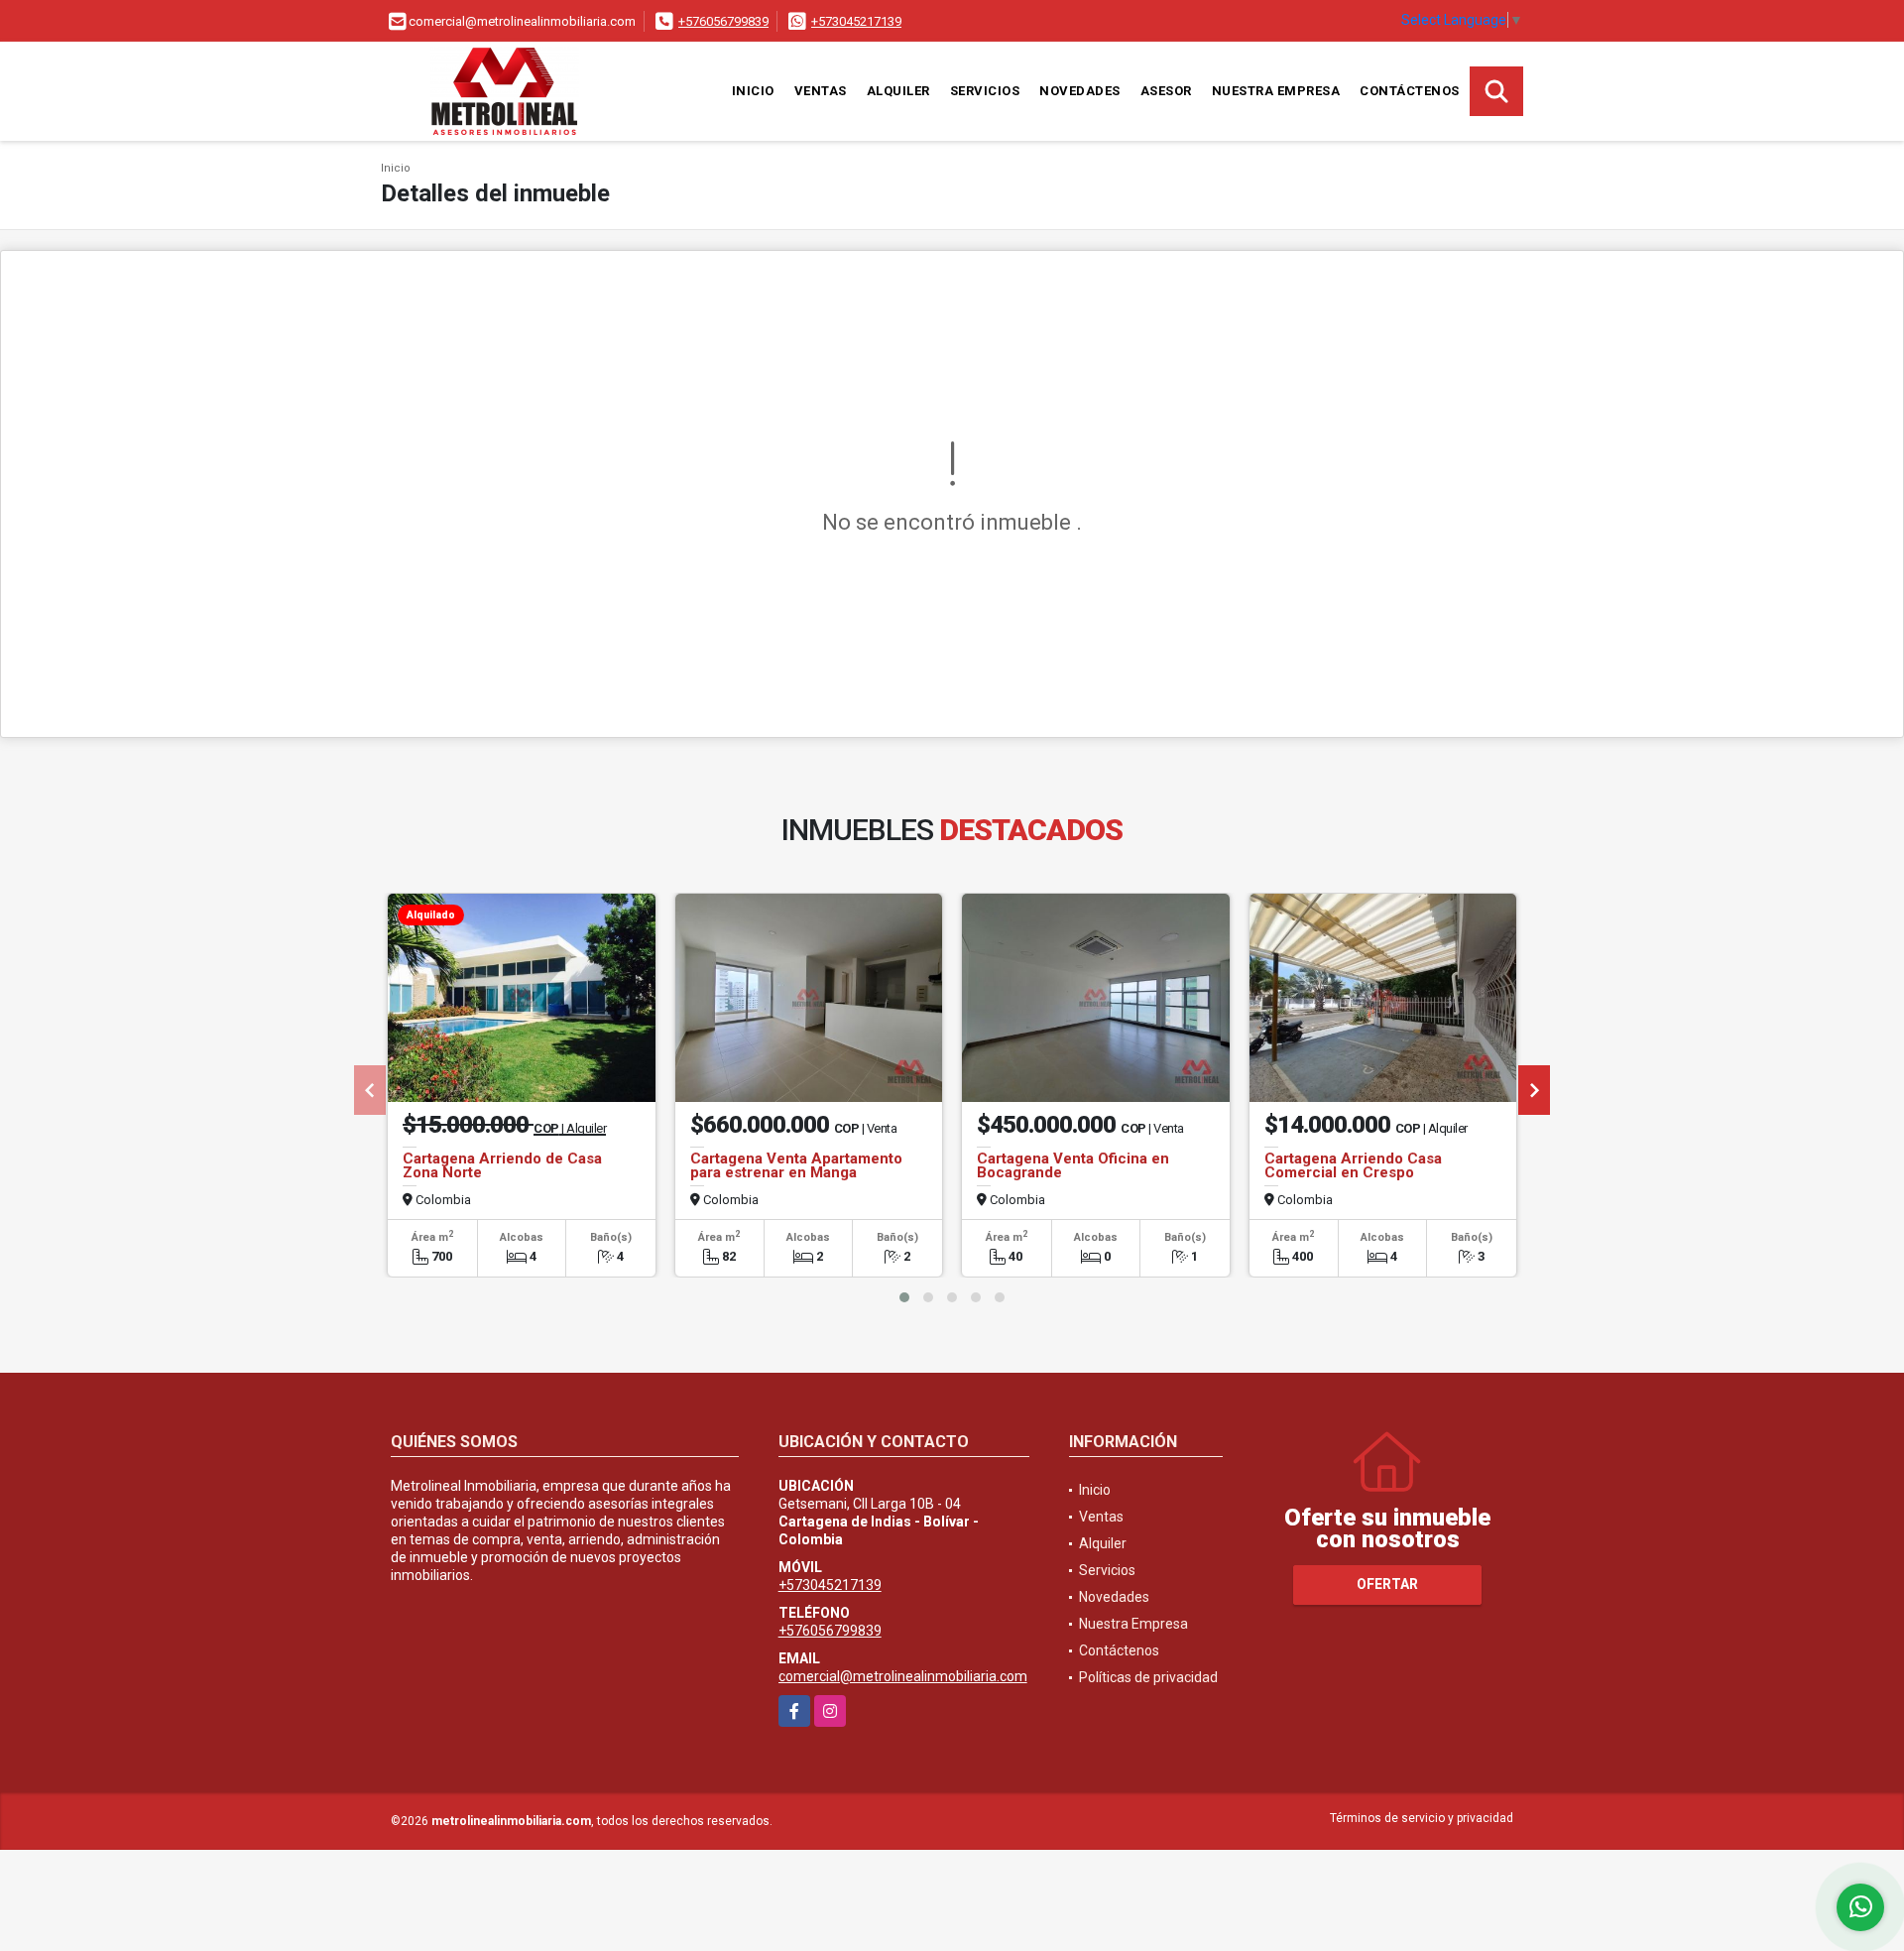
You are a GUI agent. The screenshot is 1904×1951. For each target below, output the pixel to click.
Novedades (1080, 91)
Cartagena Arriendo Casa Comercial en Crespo (1353, 1165)
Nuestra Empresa (1276, 91)
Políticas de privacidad (1148, 1677)
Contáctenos (1410, 91)
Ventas (821, 91)
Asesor (1166, 91)
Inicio (753, 91)
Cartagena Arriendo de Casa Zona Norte (502, 1165)
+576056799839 (723, 21)
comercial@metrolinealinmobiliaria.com (903, 1676)
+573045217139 (856, 21)
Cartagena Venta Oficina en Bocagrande (1073, 1165)
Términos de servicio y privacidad (1422, 1818)
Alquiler (898, 91)
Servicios (985, 91)
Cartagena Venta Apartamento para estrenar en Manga (796, 1165)
